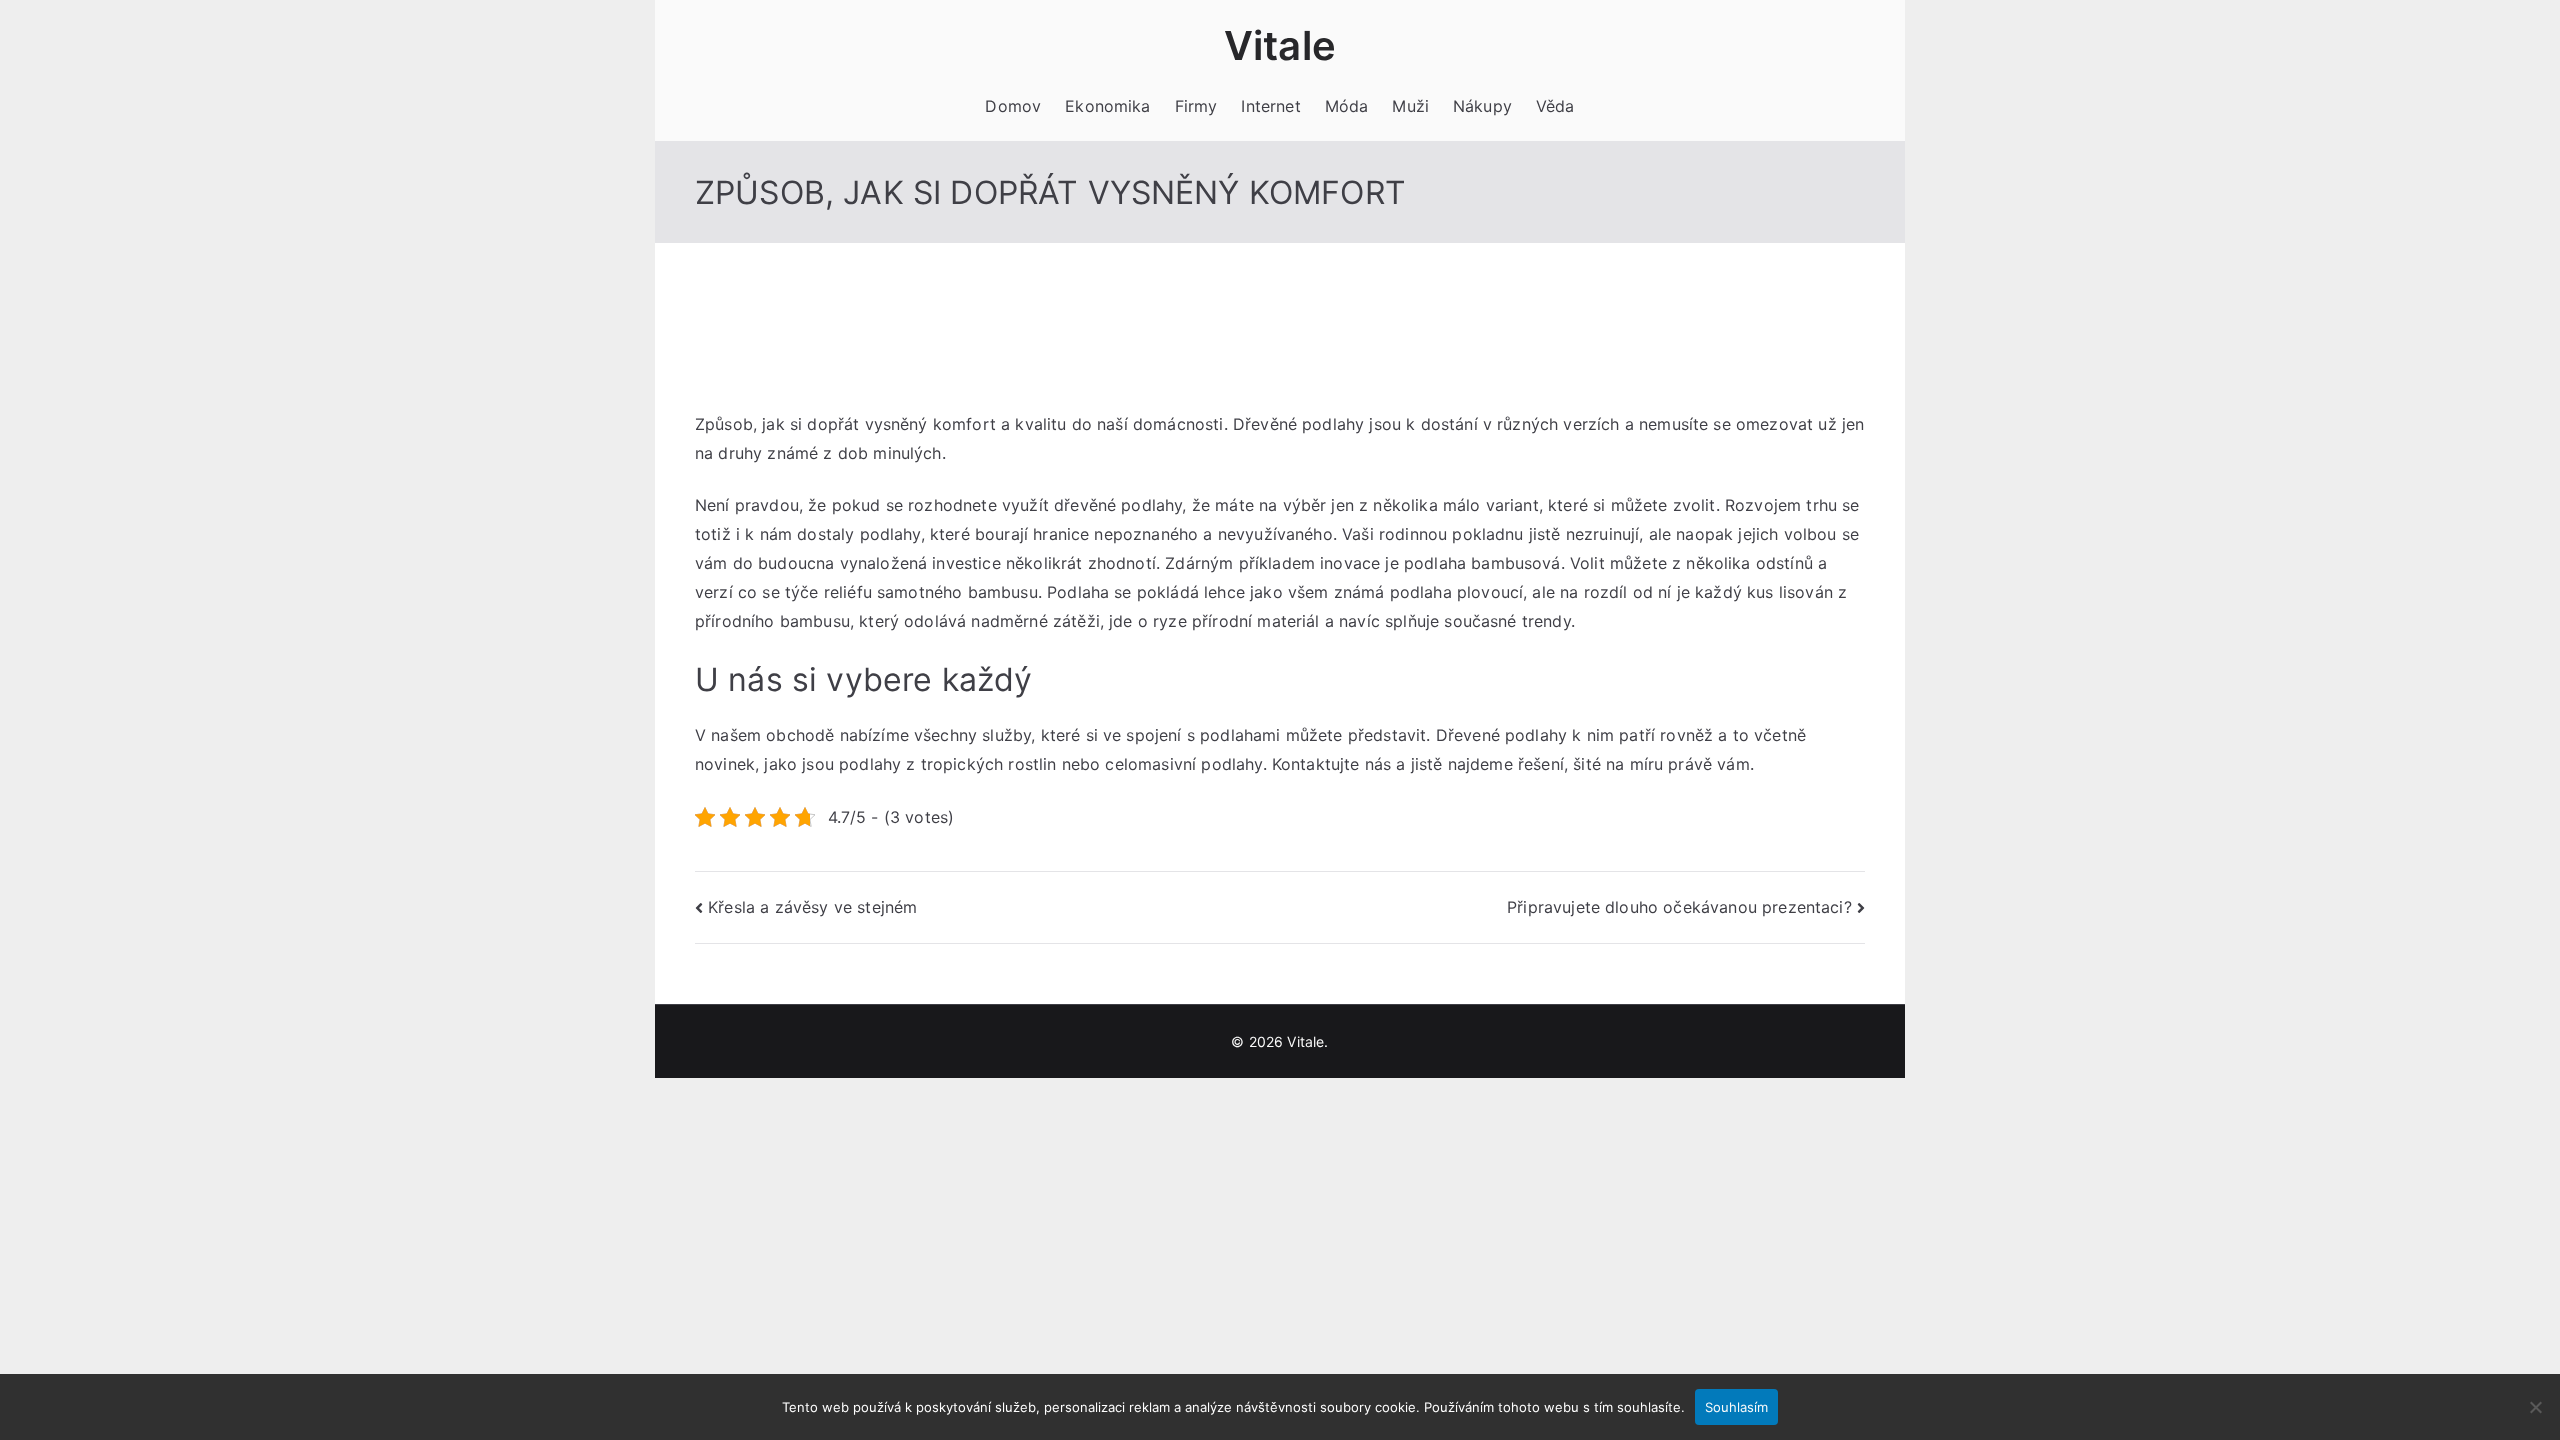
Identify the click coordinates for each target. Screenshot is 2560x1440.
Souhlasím (1736, 1407)
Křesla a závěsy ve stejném (812, 907)
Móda (1347, 106)
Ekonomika (1107, 106)
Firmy (1196, 106)
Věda (1555, 106)
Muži (1410, 106)
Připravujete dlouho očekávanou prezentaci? (1679, 907)
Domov (1013, 106)
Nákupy (1482, 106)
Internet (1270, 106)
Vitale (1280, 45)
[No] (2535, 1407)
